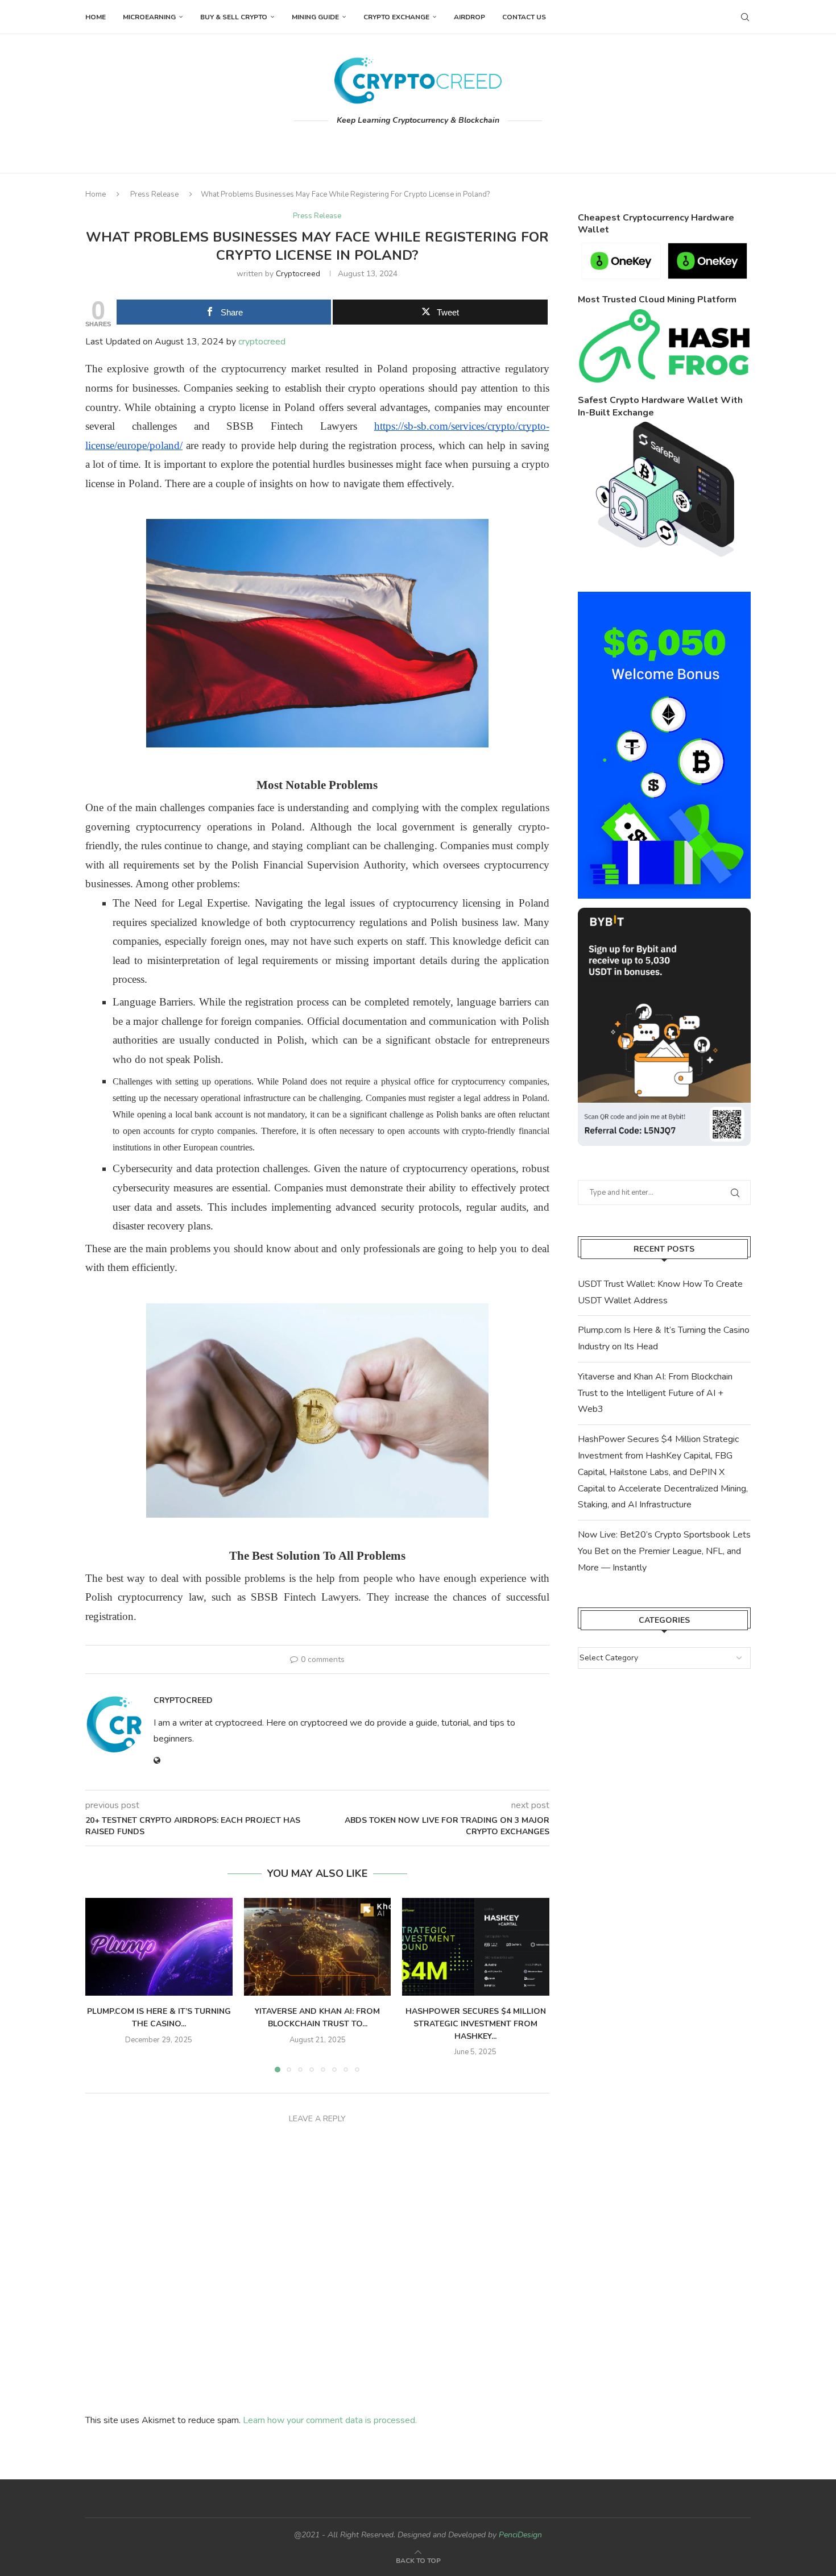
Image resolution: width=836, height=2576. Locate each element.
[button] (101, 1984)
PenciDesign (520, 2535)
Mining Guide (315, 17)
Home (96, 17)
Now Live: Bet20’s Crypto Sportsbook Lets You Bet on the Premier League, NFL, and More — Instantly (664, 1551)
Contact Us (524, 17)
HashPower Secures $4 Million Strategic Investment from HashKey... (476, 2024)
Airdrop (469, 17)
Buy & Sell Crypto (234, 17)
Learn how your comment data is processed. (330, 2420)
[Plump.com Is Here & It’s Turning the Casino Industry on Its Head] (159, 1947)
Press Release (154, 194)
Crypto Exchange (396, 17)
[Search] (745, 17)
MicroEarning (149, 17)
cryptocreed (298, 274)
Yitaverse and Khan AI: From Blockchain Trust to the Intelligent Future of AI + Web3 (655, 1393)
